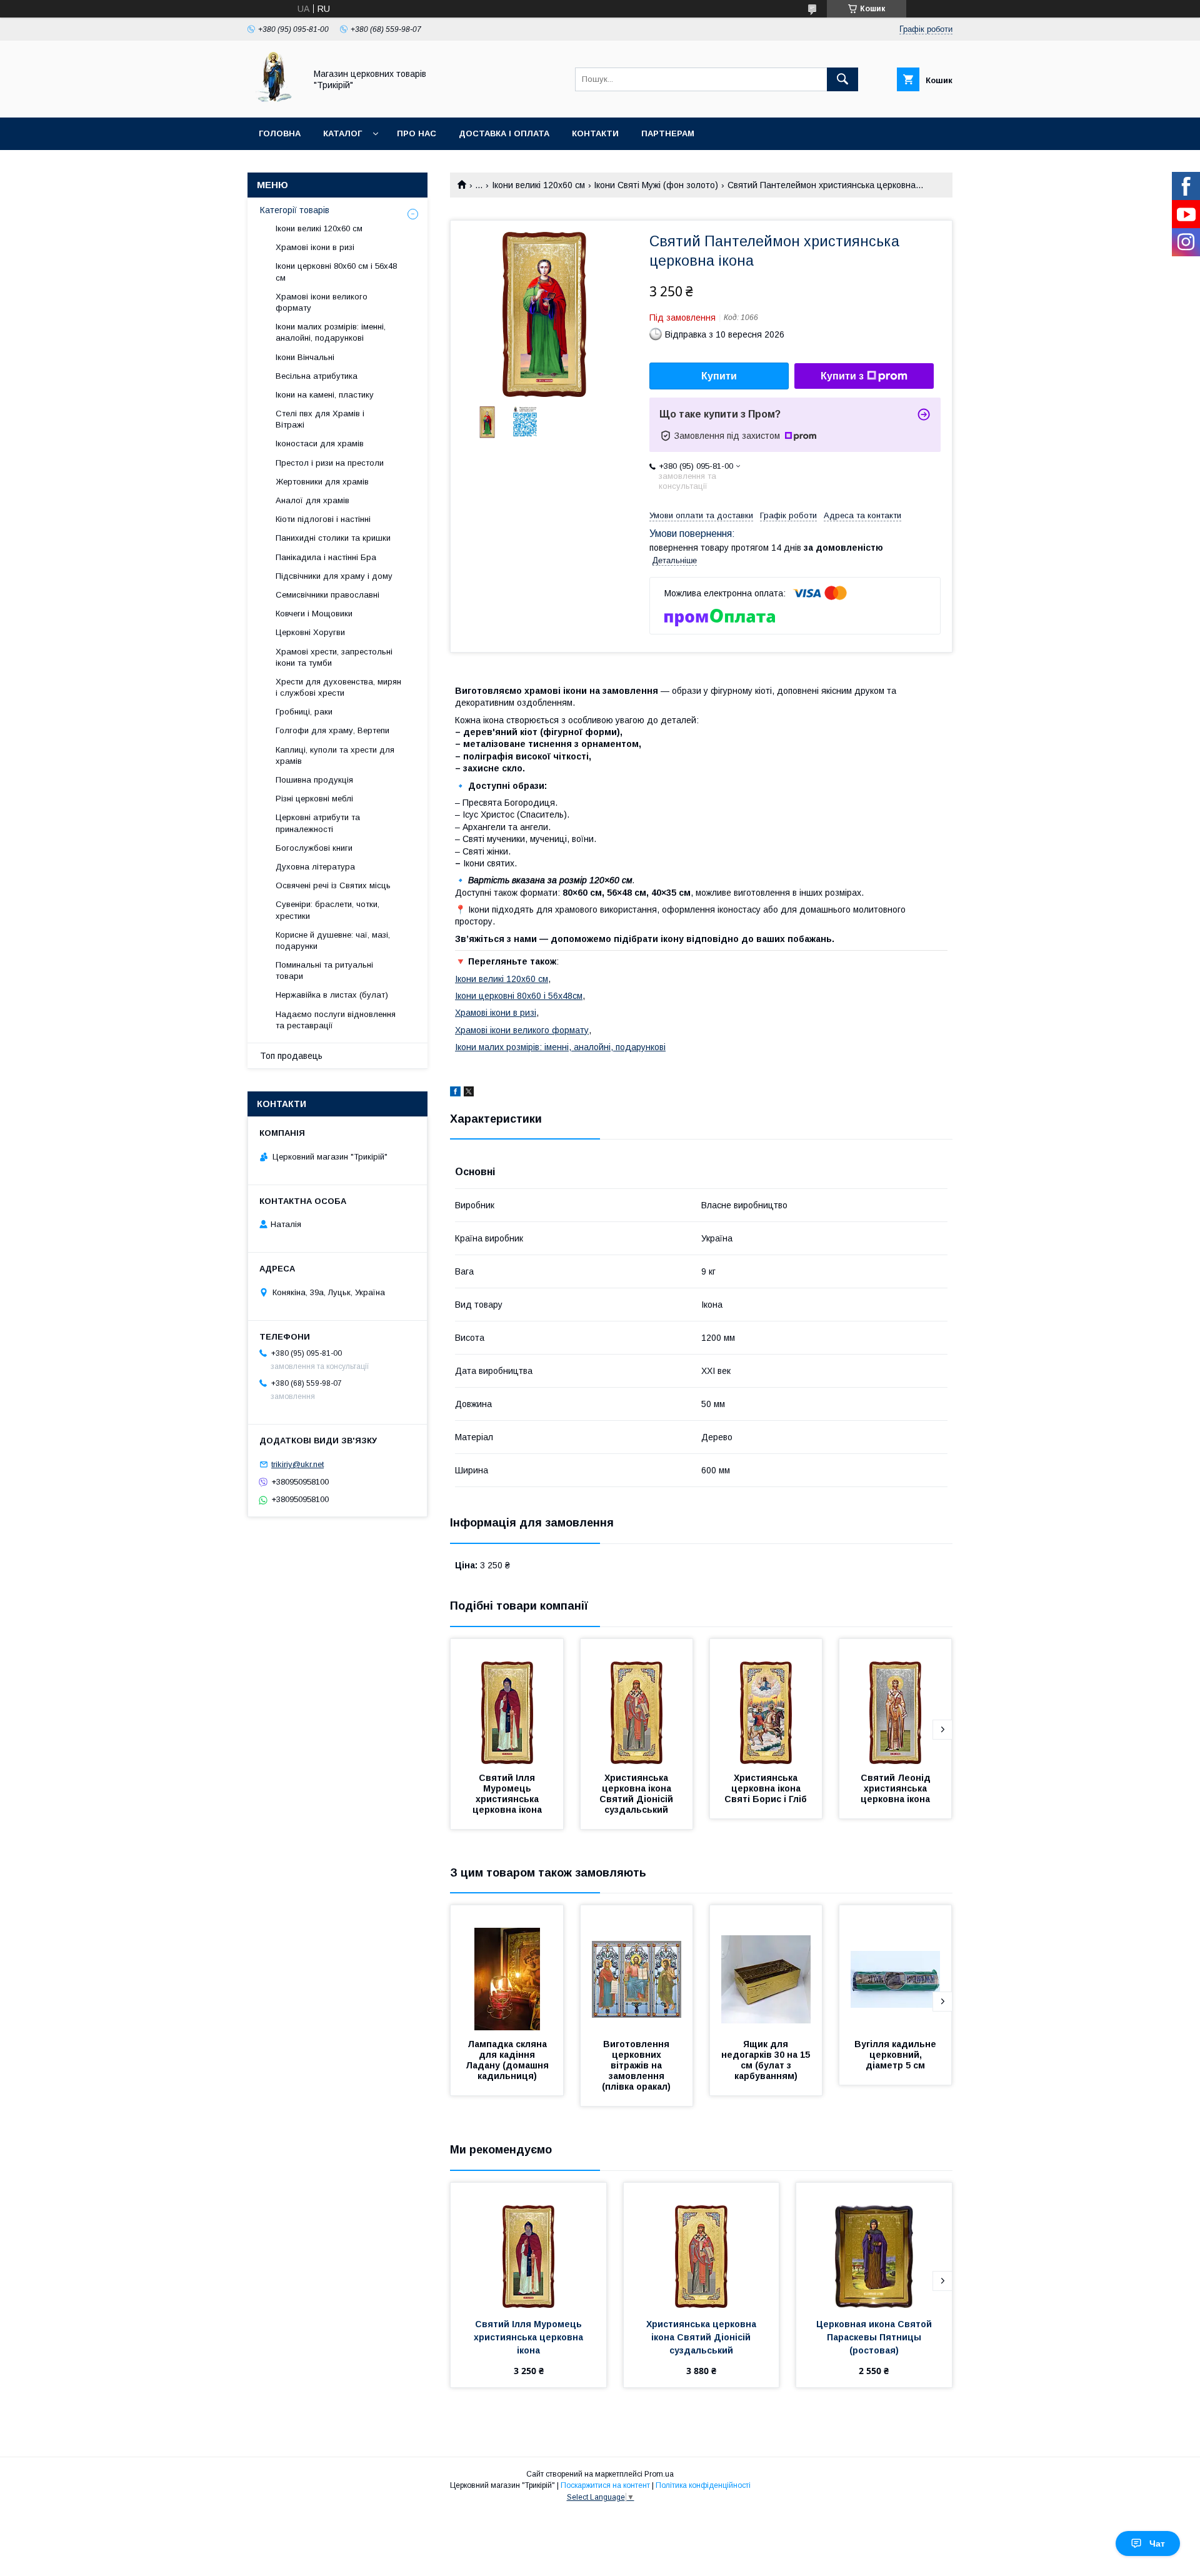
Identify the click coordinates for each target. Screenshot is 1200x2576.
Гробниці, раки (304, 712)
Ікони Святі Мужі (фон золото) (656, 185)
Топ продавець (291, 1056)
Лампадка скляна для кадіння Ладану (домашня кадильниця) (508, 2060)
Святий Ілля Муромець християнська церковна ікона (507, 1794)
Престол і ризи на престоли (330, 463)
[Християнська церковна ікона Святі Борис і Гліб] (766, 1701)
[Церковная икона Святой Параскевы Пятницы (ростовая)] (874, 2245)
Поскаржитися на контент (605, 2485)
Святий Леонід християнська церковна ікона (897, 1788)
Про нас (417, 133)
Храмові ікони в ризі (496, 1013)
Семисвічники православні (327, 595)
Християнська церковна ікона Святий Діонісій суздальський (637, 1794)
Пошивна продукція (314, 780)
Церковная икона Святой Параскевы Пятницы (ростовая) (875, 2337)
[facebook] (455, 1093)
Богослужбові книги (314, 848)
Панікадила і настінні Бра (326, 557)
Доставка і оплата (504, 133)
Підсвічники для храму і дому (334, 576)
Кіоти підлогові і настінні (323, 519)
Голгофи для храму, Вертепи (332, 730)
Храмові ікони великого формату (522, 1030)
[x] (469, 1093)
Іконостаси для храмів (320, 444)
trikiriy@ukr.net (297, 1464)
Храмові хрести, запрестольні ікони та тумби (334, 657)
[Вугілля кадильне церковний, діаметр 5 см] (896, 1968)
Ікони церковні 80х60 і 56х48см (519, 996)
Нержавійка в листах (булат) (332, 995)
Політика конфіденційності (703, 2485)
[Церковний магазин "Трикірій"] (273, 101)
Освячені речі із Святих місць (333, 885)
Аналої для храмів (312, 500)
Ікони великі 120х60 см (538, 185)
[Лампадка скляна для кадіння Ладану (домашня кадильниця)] (507, 1968)
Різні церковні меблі (314, 799)
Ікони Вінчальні (305, 357)
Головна (280, 133)
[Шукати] (842, 79)
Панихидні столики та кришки (333, 538)
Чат (1157, 2543)
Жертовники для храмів (322, 482)
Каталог (342, 133)
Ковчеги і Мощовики (314, 614)
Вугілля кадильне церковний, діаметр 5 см (897, 2055)
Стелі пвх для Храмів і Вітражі (320, 419)
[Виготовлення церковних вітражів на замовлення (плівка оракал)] (637, 1968)
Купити (719, 376)
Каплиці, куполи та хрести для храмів (335, 755)
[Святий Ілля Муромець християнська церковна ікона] (507, 1701)
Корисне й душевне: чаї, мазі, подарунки (333, 940)
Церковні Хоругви (310, 632)
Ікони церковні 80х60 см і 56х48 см (336, 272)
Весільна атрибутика (317, 376)
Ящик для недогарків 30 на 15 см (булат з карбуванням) (767, 2060)
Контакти (595, 133)
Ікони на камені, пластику (325, 395)
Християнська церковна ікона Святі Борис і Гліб (766, 1788)
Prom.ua (659, 2474)
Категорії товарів (295, 210)
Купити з (842, 376)
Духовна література (315, 867)
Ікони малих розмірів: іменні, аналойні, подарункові (560, 1047)
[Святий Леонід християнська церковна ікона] (896, 1701)
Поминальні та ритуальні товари (324, 970)
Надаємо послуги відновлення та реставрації (336, 1020)
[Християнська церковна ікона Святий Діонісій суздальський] (637, 1701)
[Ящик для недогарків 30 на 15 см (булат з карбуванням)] (766, 1968)
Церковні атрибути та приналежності (318, 823)
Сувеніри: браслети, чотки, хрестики (327, 910)
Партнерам (668, 133)
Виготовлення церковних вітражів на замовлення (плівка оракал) (637, 2065)
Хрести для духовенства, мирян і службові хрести (338, 687)
